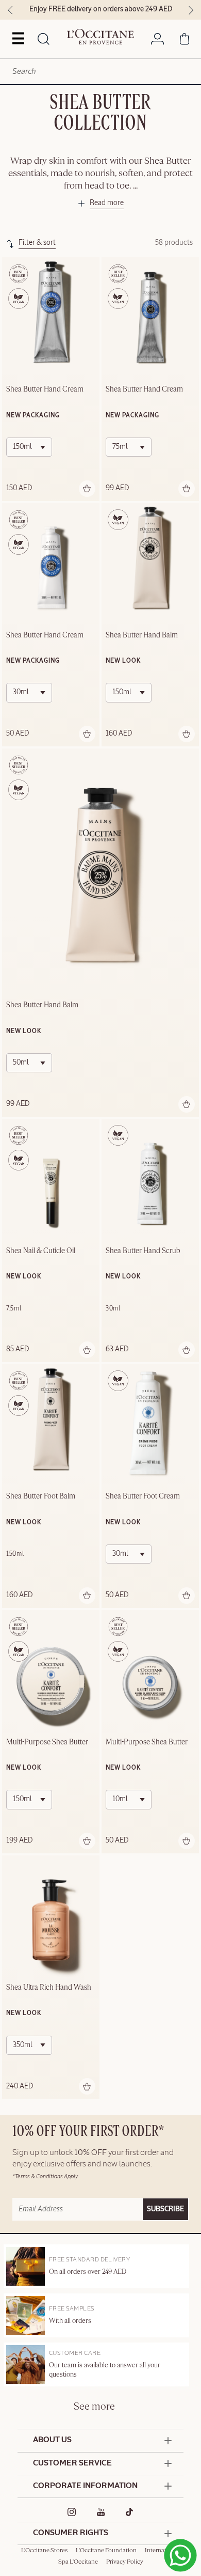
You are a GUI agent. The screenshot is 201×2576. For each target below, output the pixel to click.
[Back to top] (177, 2516)
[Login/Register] (157, 41)
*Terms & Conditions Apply (45, 2176)
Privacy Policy (125, 2562)
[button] (100, 205)
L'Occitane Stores (44, 2551)
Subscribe (165, 2209)
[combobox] (100, 72)
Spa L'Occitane (78, 2562)
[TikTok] (130, 2512)
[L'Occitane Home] (100, 37)
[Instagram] (72, 2512)
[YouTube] (101, 2512)
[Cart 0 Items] (185, 41)
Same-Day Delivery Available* (139, 9)
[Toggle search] (44, 40)
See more (94, 2407)
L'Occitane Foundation (106, 2551)
